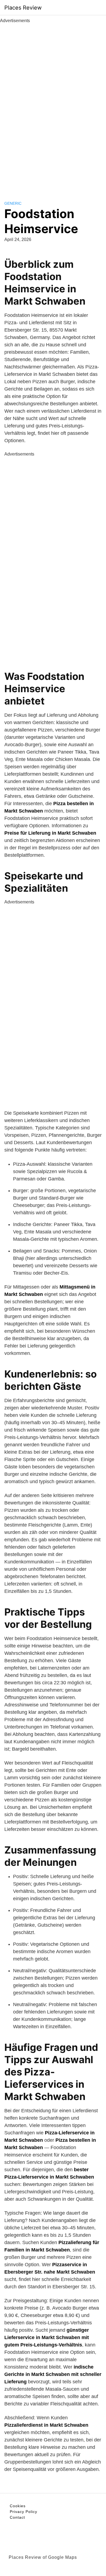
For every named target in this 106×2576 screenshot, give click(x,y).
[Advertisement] (53, 106)
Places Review (23, 8)
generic (13, 203)
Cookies (18, 2506)
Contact (17, 2517)
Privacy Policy (24, 2512)
